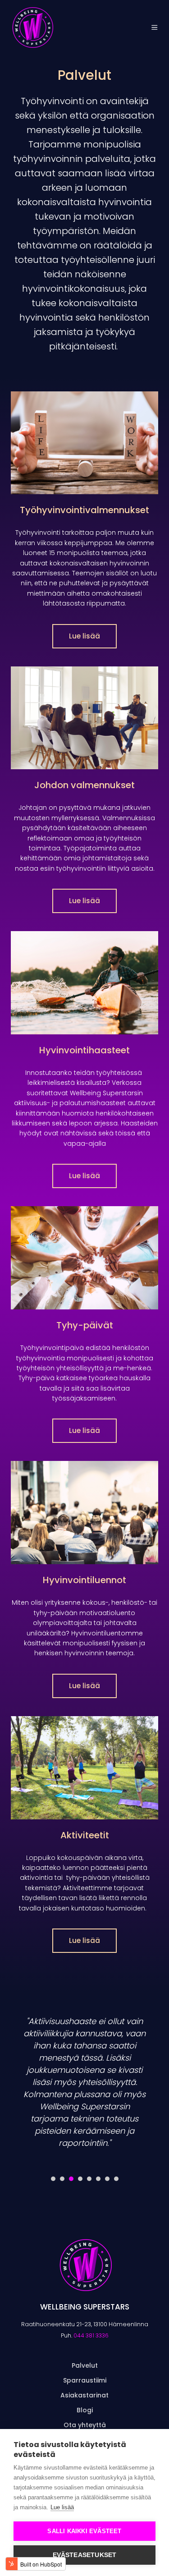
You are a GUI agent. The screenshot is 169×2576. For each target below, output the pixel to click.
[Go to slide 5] (89, 2179)
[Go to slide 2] (62, 2179)
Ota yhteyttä (85, 2425)
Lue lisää (84, 636)
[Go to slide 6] (98, 2179)
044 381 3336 (91, 2335)
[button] (155, 28)
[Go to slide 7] (107, 2179)
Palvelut (85, 2365)
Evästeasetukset (85, 2555)
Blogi (85, 2410)
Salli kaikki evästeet (84, 2531)
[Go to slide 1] (53, 2179)
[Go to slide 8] (116, 2179)
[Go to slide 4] (80, 2179)
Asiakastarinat (84, 2395)
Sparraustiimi (85, 2380)
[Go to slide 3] (71, 2179)
